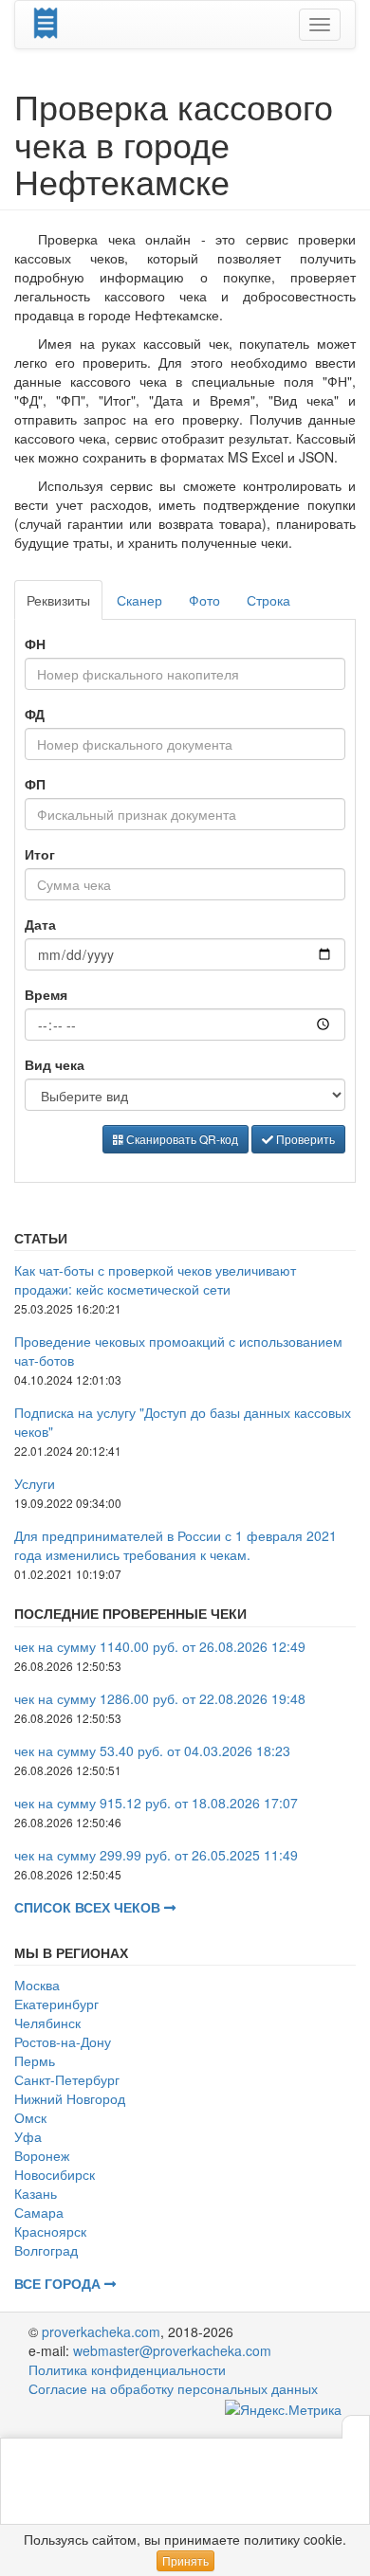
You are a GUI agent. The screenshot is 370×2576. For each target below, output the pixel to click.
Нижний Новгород (70, 2098)
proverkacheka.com (101, 2331)
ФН (35, 644)
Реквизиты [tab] (58, 600)
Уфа (28, 2136)
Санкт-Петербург (67, 2079)
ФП (35, 784)
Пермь (35, 2060)
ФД (35, 714)
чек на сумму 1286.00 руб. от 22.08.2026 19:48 (160, 1698)
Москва (37, 1985)
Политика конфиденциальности (127, 2369)
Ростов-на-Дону (63, 2041)
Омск (30, 2117)
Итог (40, 854)
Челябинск (47, 2023)
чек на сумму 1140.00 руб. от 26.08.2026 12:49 (160, 1646)
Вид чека (55, 1064)
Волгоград (46, 2250)
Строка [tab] (268, 600)
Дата (40, 924)
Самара (39, 2212)
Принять (185, 2560)
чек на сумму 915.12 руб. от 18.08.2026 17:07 (156, 1803)
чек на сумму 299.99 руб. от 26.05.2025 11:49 (156, 1855)
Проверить (304, 1139)
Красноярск (50, 2231)
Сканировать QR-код (181, 1139)
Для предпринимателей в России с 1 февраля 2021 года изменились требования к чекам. (176, 1545)
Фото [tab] (204, 600)
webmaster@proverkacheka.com (172, 2350)
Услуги (35, 1483)
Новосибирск (55, 2174)
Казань (36, 2193)
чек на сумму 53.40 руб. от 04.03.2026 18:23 (152, 1751)
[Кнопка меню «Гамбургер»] (320, 25)
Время (46, 994)
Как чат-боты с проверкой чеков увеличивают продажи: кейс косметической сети (155, 1279)
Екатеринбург (56, 2004)
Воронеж (42, 2155)
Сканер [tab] (139, 600)
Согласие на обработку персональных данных (173, 2388)
